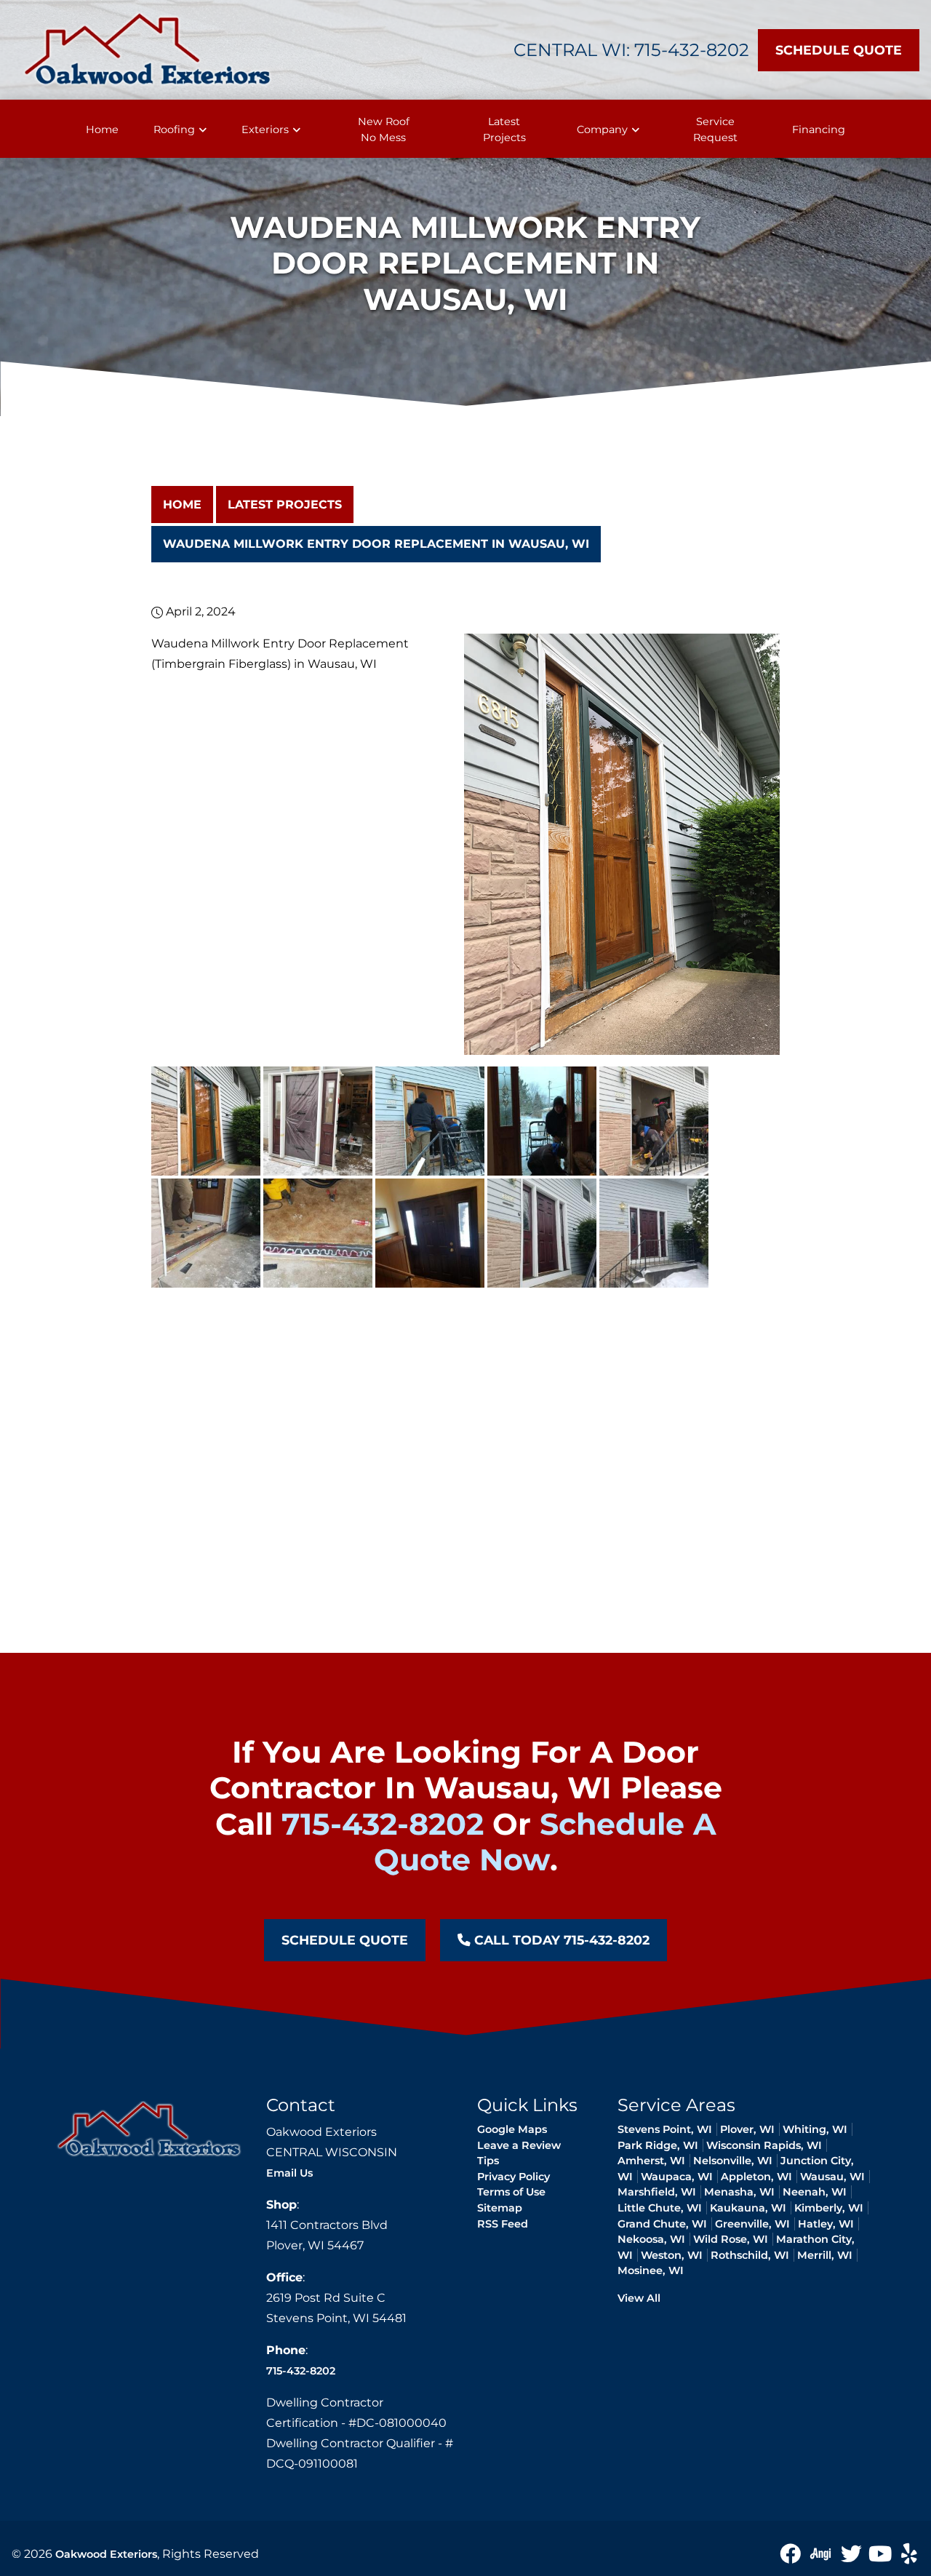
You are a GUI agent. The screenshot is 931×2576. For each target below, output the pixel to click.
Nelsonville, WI (733, 2161)
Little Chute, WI (660, 2208)
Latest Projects (285, 505)
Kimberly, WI (829, 2208)
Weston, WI (672, 2255)
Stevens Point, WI (665, 2129)
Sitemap (500, 2208)
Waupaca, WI (677, 2177)
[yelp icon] (909, 2553)
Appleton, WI (756, 2177)
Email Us (289, 2173)
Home (182, 505)
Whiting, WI (815, 2129)
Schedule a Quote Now (545, 1842)
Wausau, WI (832, 2177)
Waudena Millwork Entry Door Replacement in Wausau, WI (376, 544)
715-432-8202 (383, 1824)
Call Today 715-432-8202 (560, 1940)
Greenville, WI (752, 2224)
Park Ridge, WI (658, 2145)
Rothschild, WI (750, 2255)
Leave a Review (519, 2145)
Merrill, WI (825, 2255)
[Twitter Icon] (852, 2553)
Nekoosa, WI (651, 2239)
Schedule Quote (839, 50)
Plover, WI (747, 2129)
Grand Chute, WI (662, 2224)
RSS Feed (503, 2224)
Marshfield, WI (657, 2192)
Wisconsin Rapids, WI (764, 2145)
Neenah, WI (815, 2192)
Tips (488, 2161)
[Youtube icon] (882, 2553)
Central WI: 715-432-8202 (631, 50)
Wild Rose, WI (731, 2239)
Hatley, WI (826, 2224)
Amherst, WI (651, 2161)
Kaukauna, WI (748, 2208)
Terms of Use (511, 2192)
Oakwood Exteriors (106, 2554)
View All (639, 2298)
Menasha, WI (739, 2192)
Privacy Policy (514, 2177)
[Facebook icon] (791, 2553)
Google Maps (512, 2129)
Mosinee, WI (651, 2270)
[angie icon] (822, 2553)
